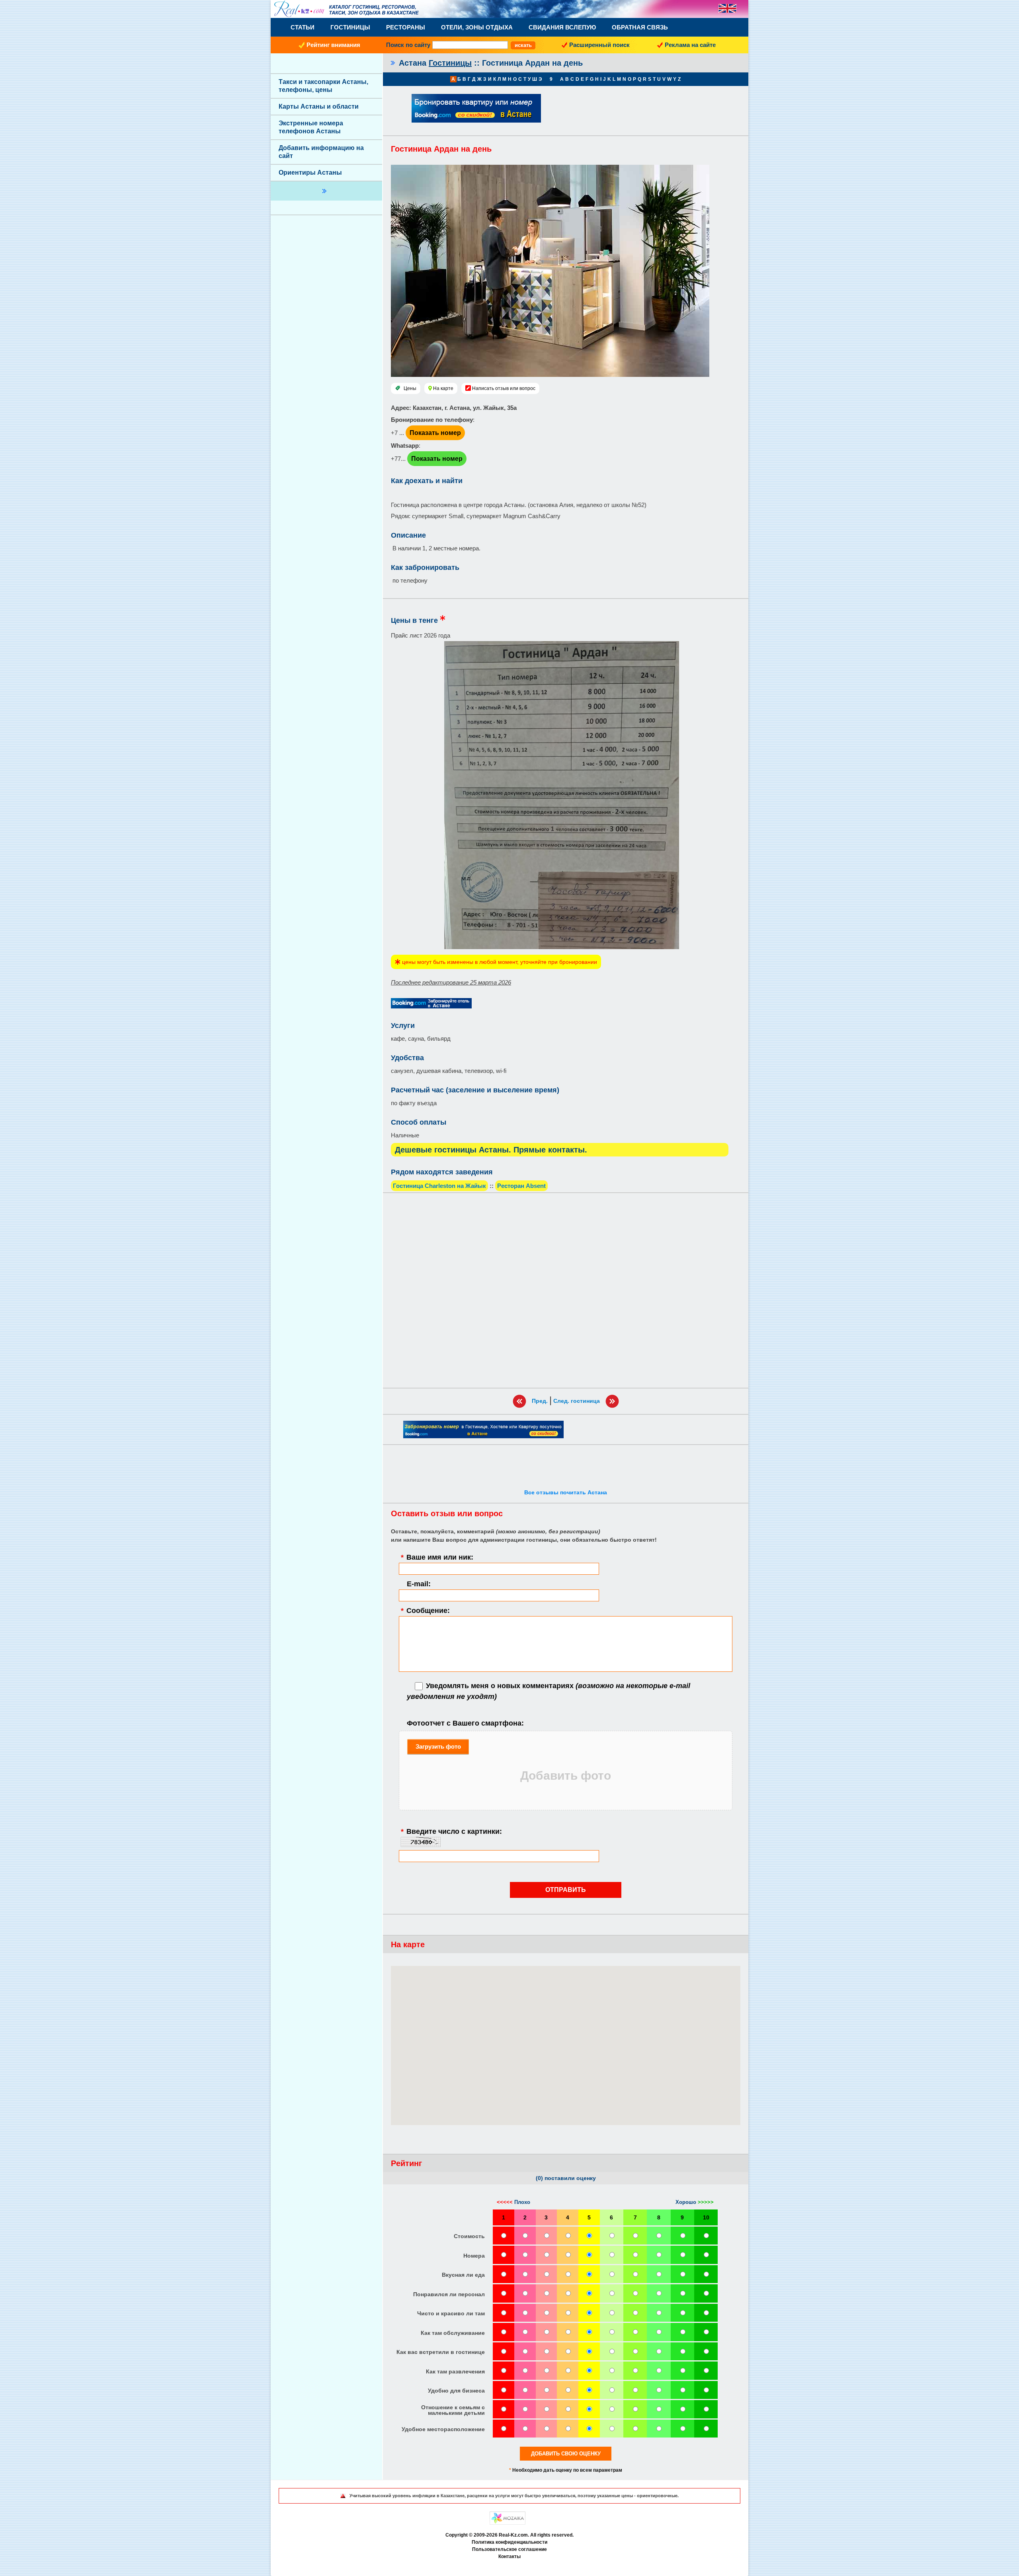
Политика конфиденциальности (509, 2542)
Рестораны (406, 27)
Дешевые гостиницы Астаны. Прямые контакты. (491, 1150)
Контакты (509, 2556)
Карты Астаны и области (319, 106)
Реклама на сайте (690, 45)
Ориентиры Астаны (310, 173)
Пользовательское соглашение (509, 2549)
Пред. (540, 1401)
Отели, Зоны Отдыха (477, 27)
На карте (443, 388)
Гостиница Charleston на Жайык (439, 1186)
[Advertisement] (566, 1290)
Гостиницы (350, 27)
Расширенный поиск (599, 45)
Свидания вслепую (562, 27)
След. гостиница (577, 1401)
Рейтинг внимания (333, 45)
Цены (410, 388)
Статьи (303, 27)
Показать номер (435, 433)
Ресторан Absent (521, 1186)
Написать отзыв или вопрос (504, 388)
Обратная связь (640, 27)
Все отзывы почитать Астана (566, 1492)
